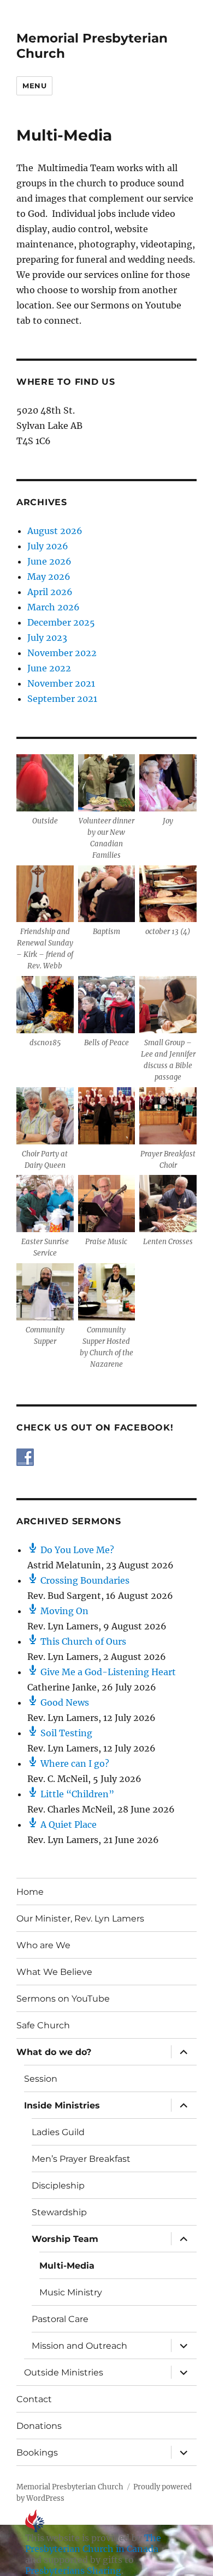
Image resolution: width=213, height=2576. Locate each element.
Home (30, 1892)
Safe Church (43, 2025)
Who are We (43, 1945)
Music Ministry (71, 2292)
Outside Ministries (64, 2372)
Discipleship (58, 2186)
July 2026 (48, 546)
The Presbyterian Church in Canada (93, 2543)
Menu (34, 86)
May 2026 (49, 577)
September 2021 (62, 699)
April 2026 (50, 592)
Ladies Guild (58, 2132)
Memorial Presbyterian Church (70, 2487)
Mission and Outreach (79, 2346)
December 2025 (61, 622)
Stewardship (59, 2212)
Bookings (37, 2453)
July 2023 (47, 638)
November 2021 (61, 683)
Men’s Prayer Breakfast (81, 2159)
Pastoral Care (60, 2319)
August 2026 (55, 531)
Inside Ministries (62, 2105)
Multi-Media (67, 2266)
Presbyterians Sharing (73, 2571)
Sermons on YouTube (63, 1999)
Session (41, 2079)
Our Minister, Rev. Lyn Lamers (80, 1919)
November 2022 (62, 653)
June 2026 (49, 561)
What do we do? (54, 2052)
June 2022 (49, 668)
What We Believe (54, 1972)
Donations (39, 2426)
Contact (34, 2399)
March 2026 (54, 607)
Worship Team (65, 2239)
